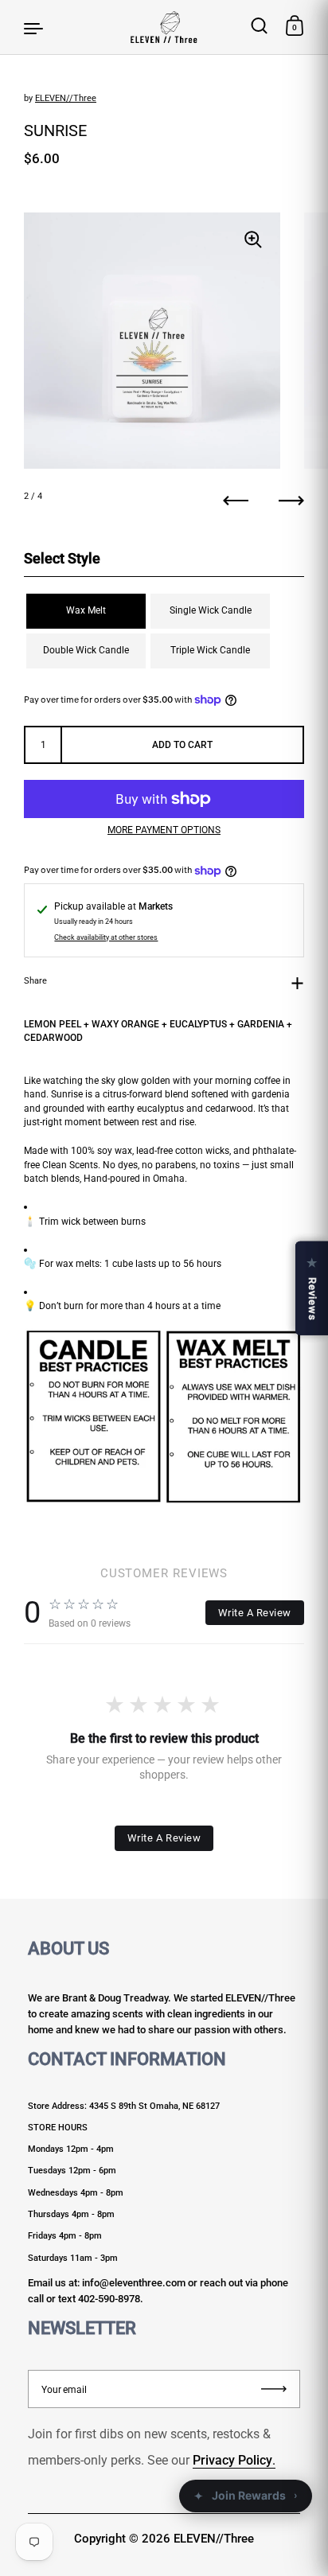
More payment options (164, 830)
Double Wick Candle (86, 650)
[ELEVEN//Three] (164, 27)
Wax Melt (86, 610)
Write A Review (255, 1613)
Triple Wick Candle (210, 650)
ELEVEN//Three (66, 98)
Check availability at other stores (106, 937)
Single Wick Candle (211, 610)
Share (35, 981)
